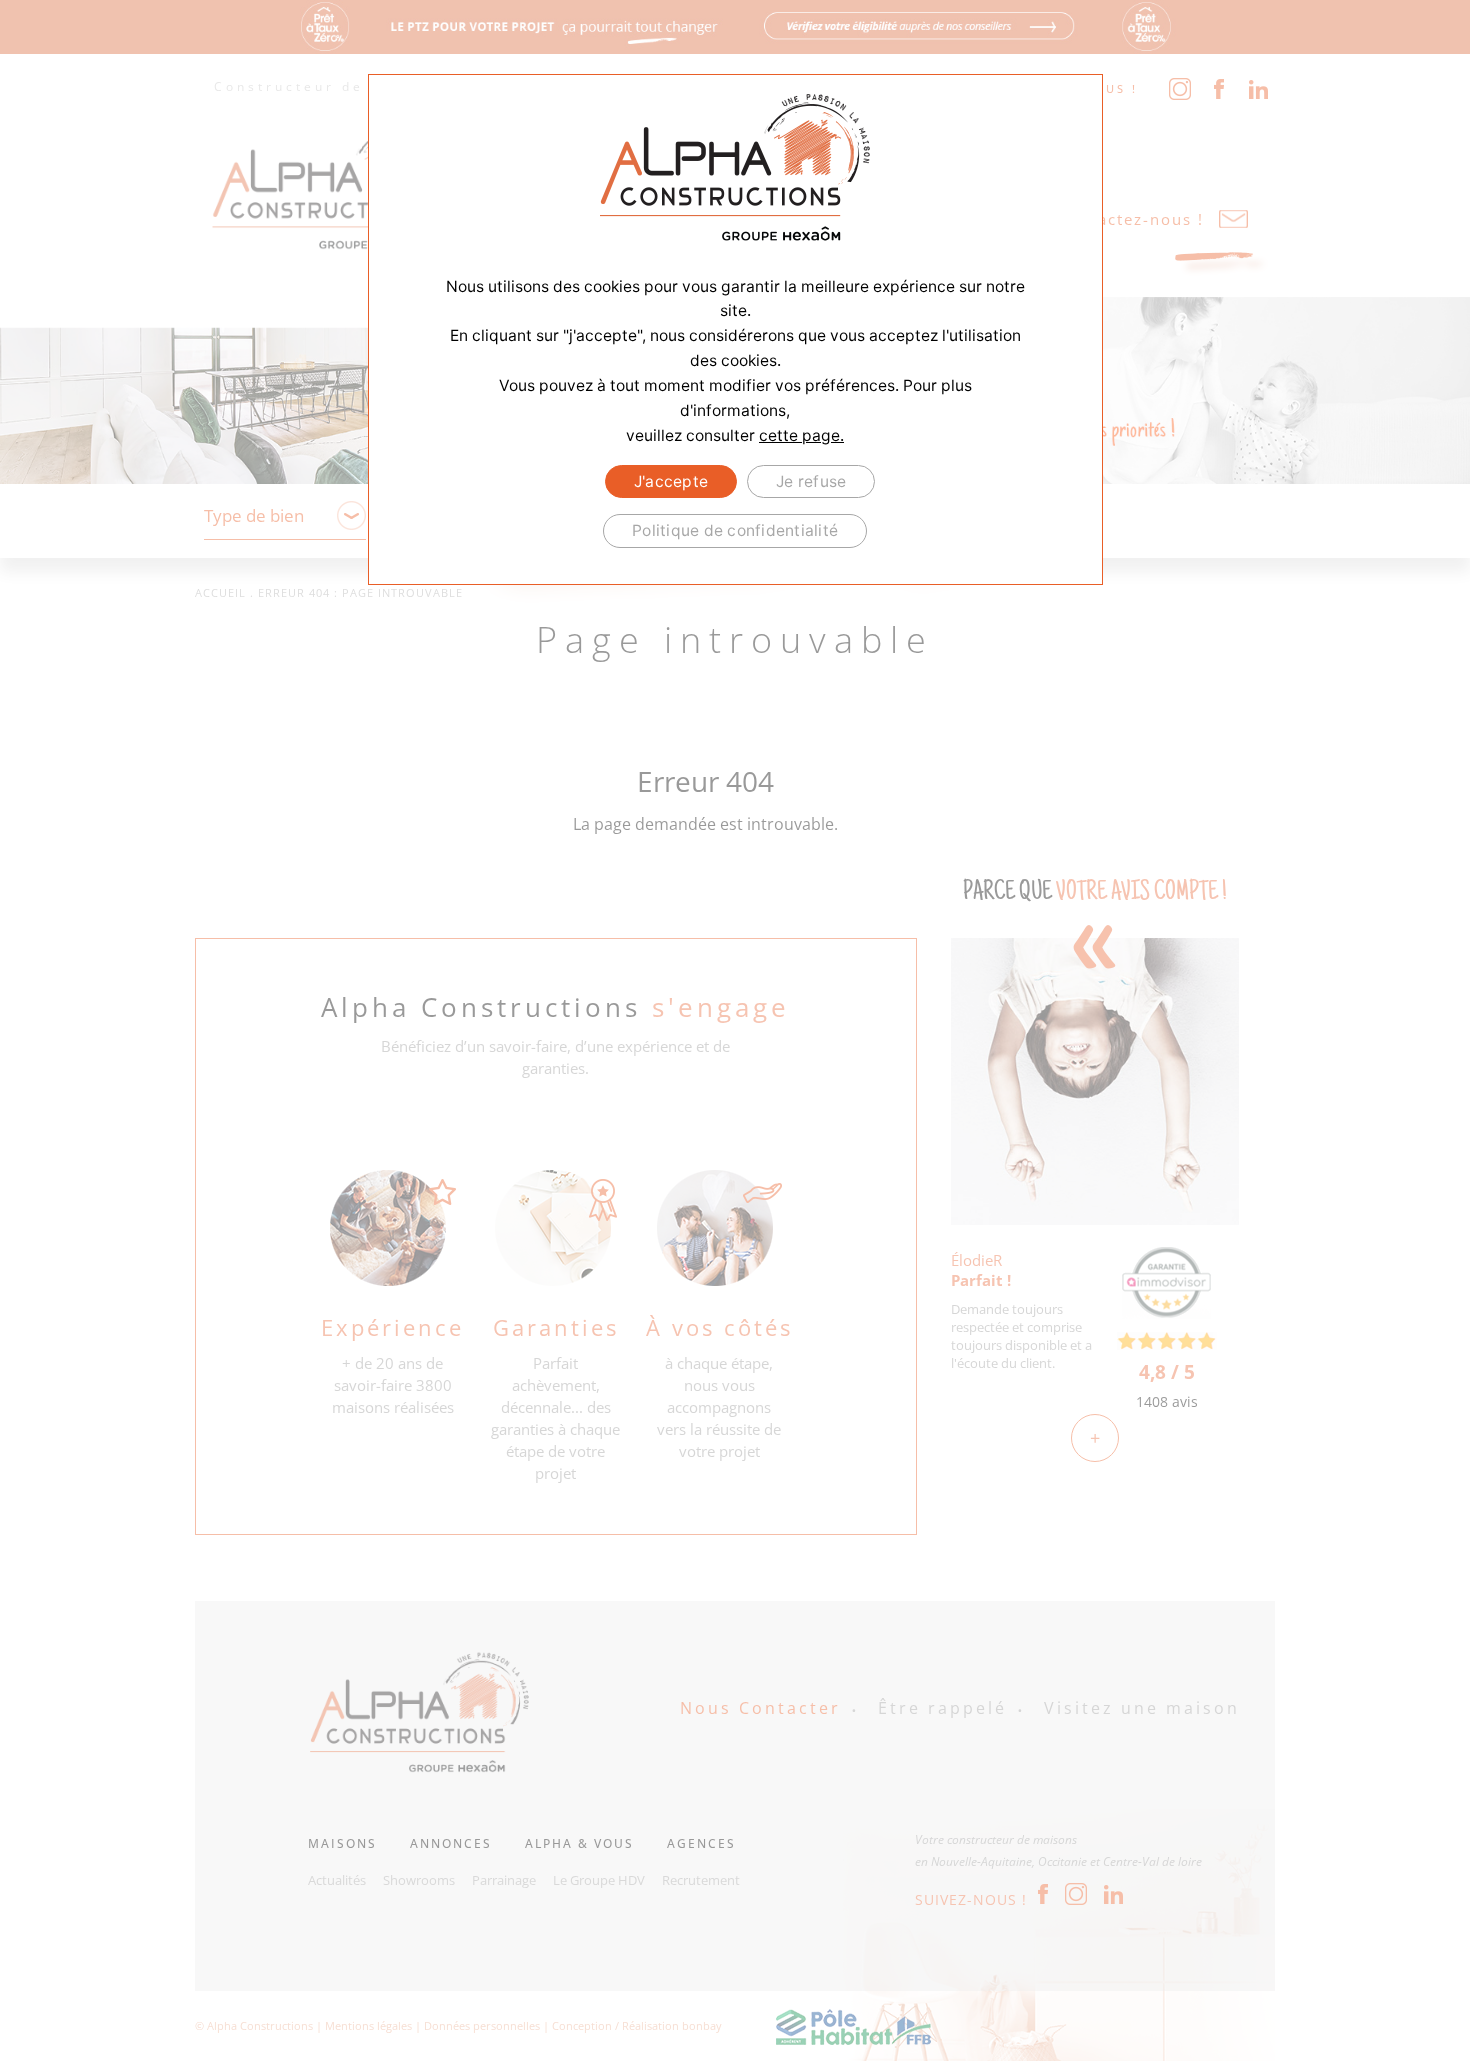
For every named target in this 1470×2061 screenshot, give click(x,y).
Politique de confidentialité (735, 530)
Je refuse (811, 481)
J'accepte (671, 481)
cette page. (801, 435)
